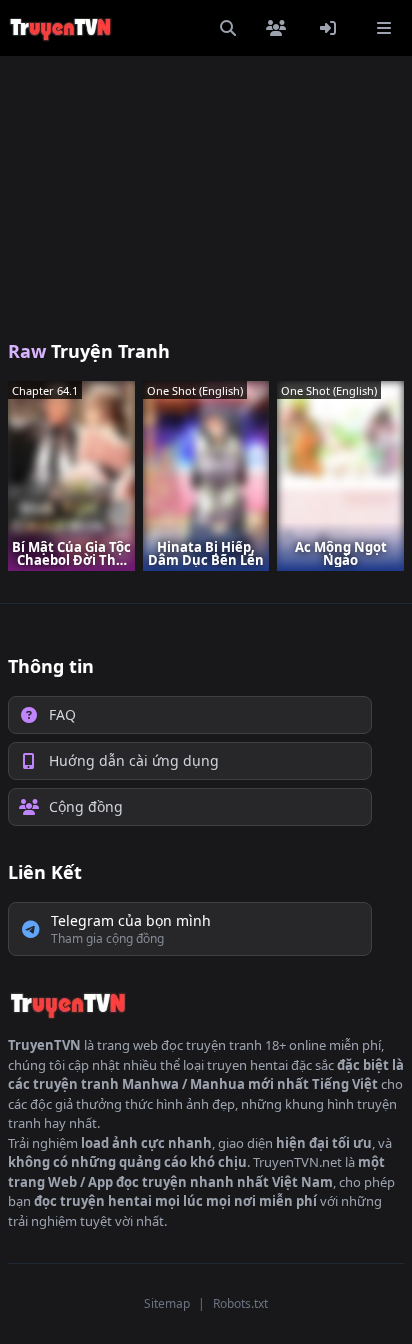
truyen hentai (247, 1065)
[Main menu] (384, 28)
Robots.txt (240, 1303)
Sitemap (167, 1303)
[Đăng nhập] (332, 28)
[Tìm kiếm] (228, 28)
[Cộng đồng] (280, 28)
